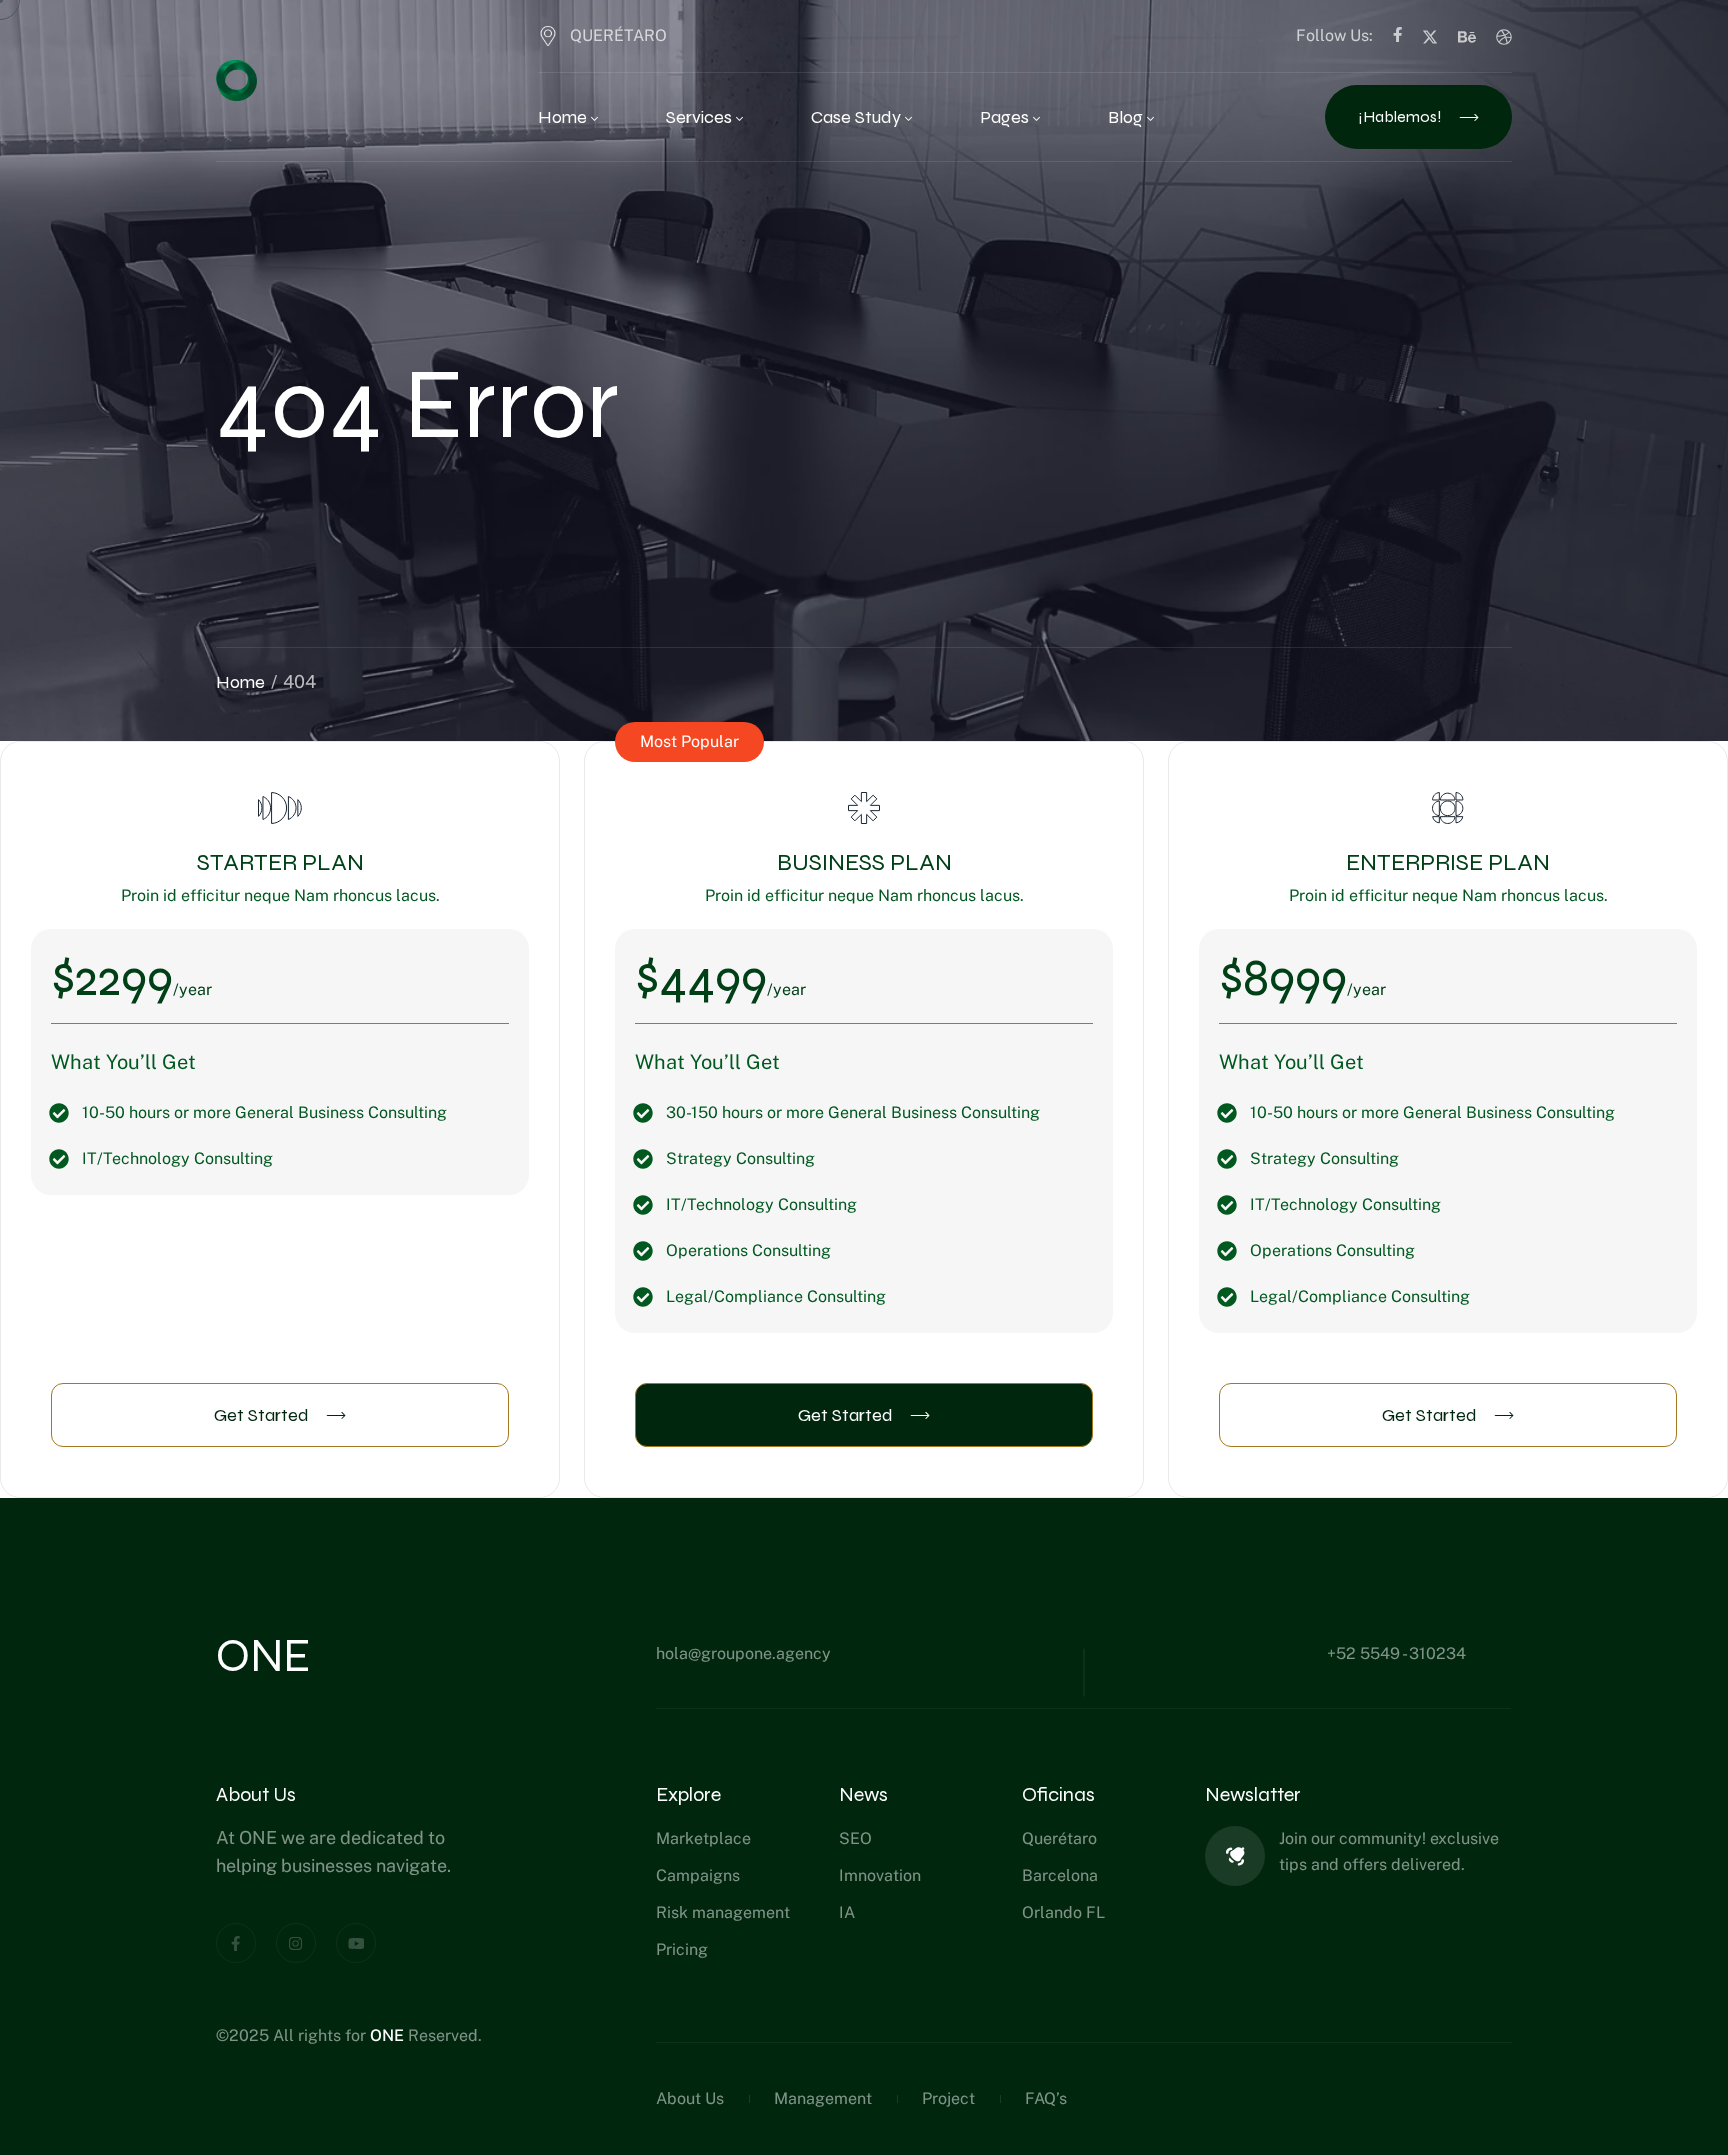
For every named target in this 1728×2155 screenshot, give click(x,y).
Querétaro (618, 35)
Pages (1004, 117)
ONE (389, 2035)
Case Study (856, 117)
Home (562, 117)
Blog (1125, 117)
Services (699, 117)
